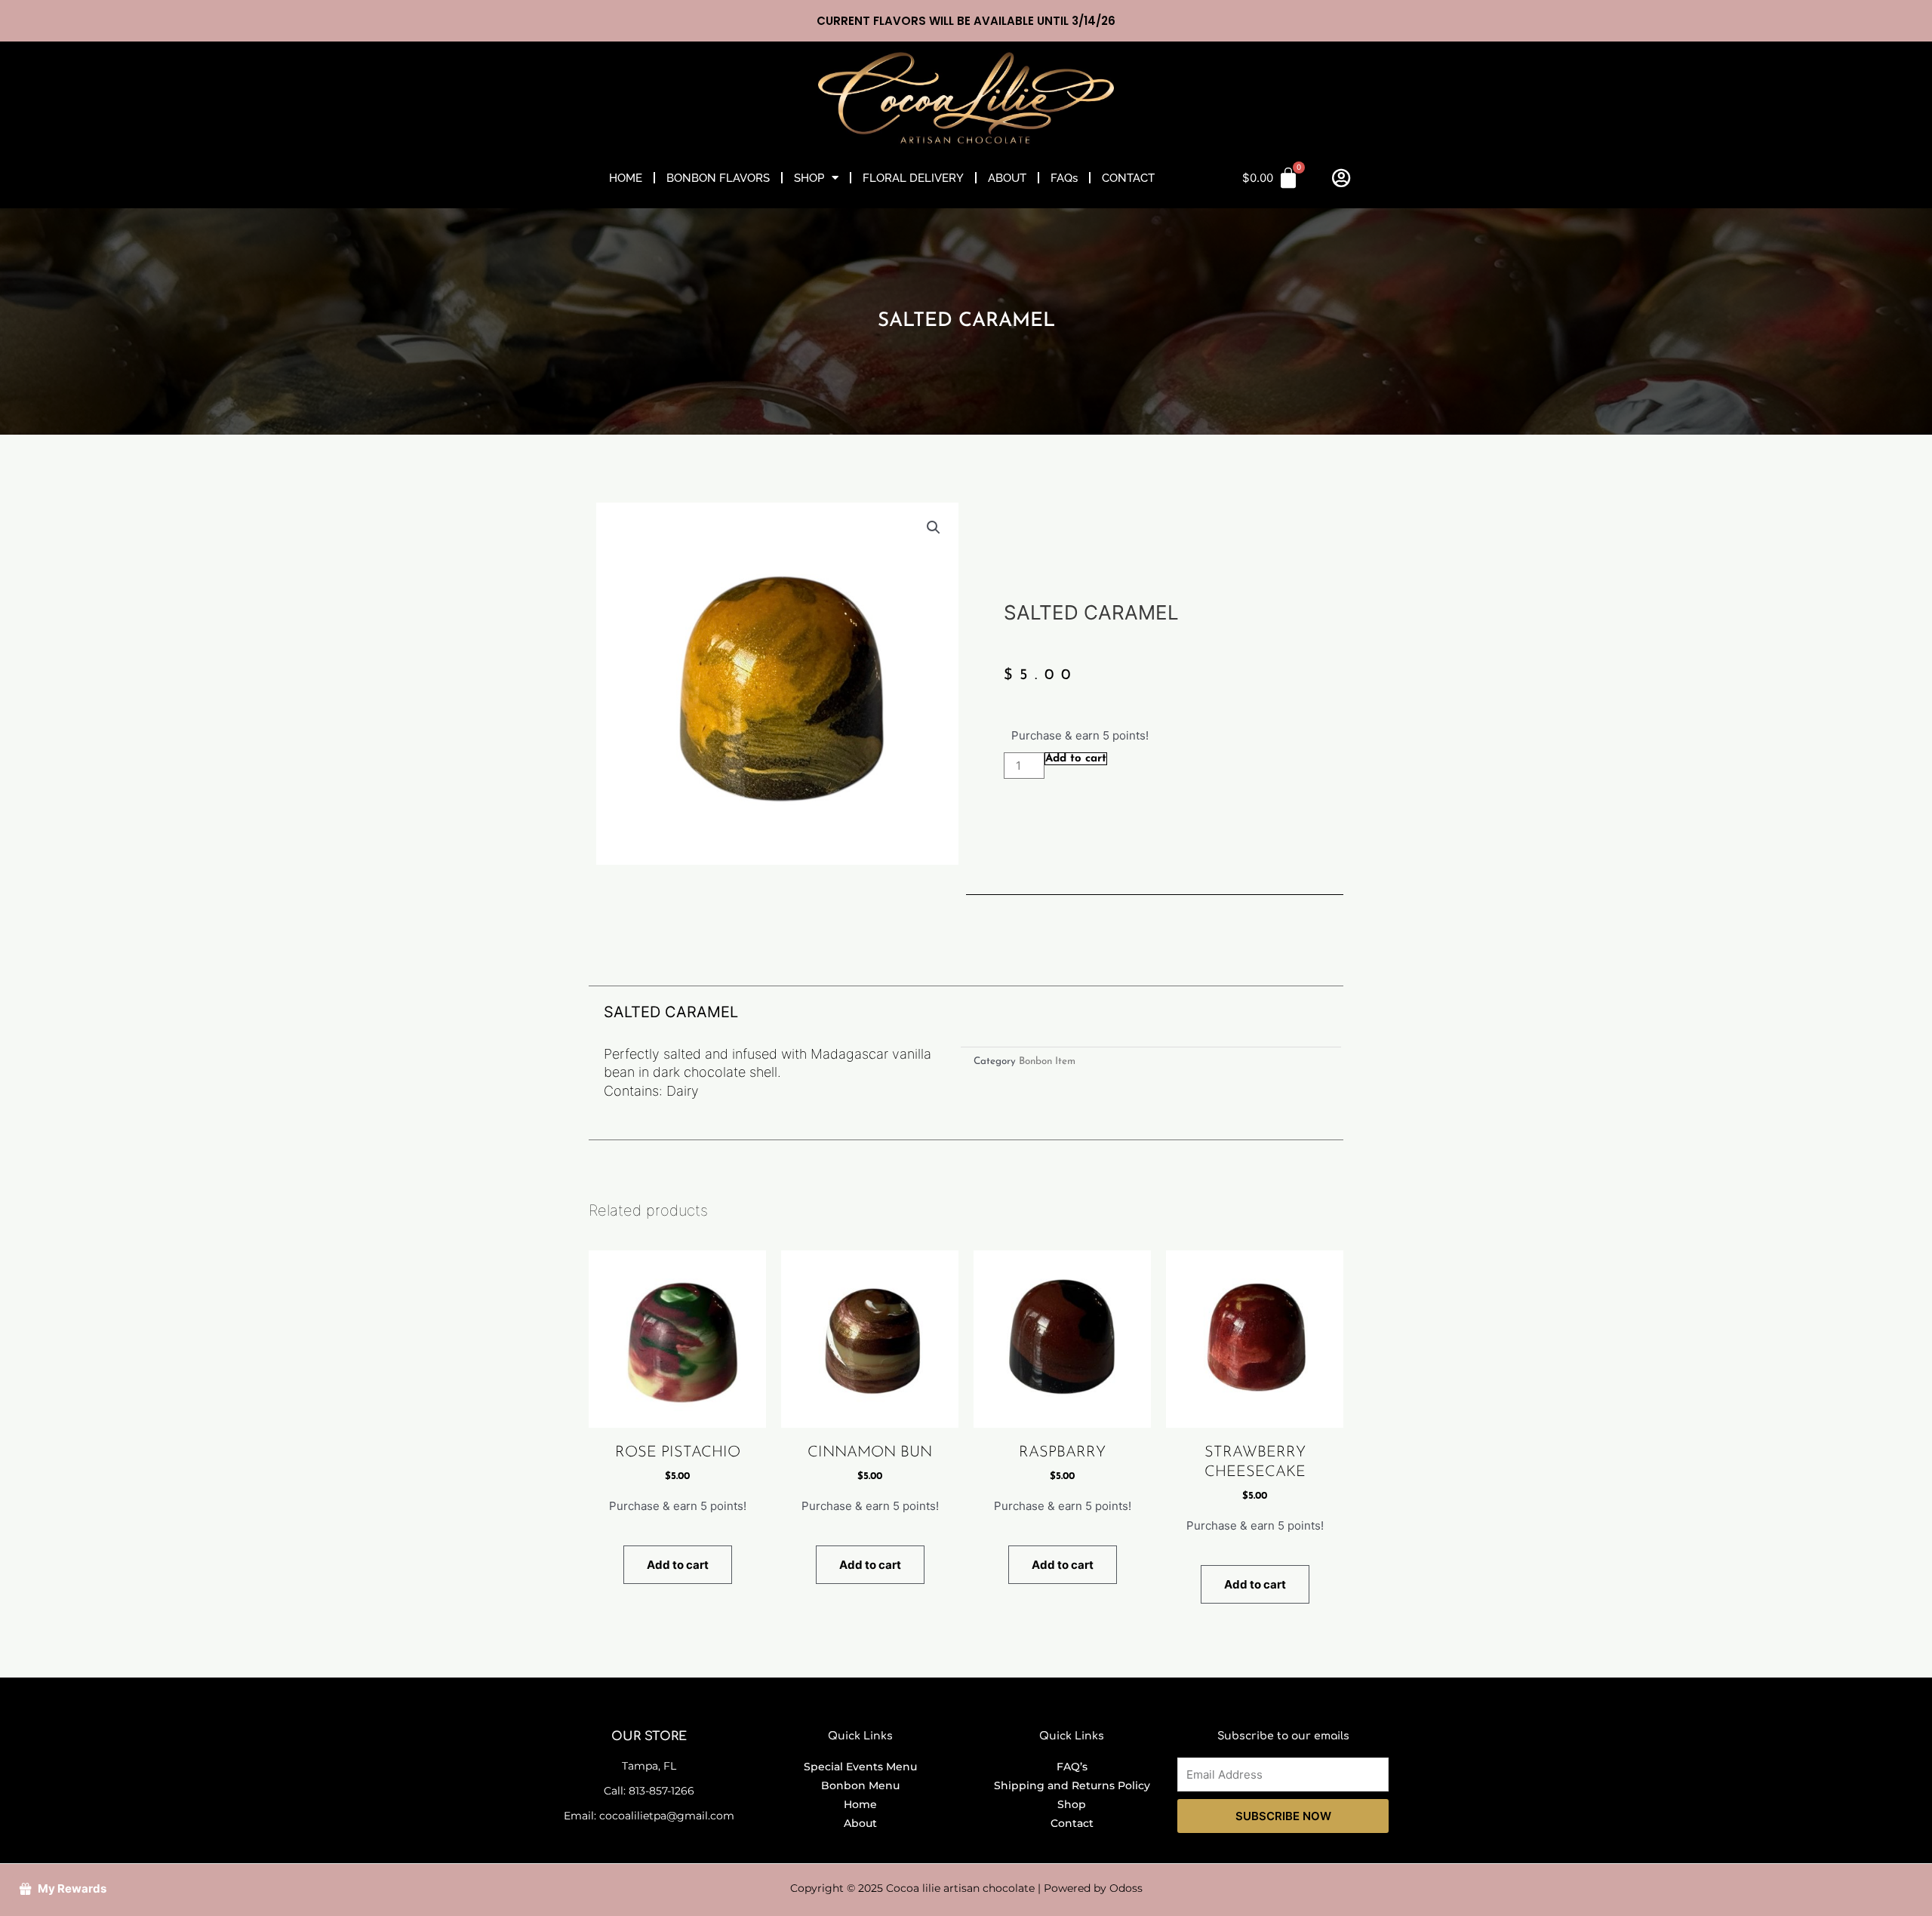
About (860, 1823)
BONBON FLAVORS (718, 178)
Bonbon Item (1047, 1061)
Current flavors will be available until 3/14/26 (966, 21)
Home (860, 1804)
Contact (1072, 1823)
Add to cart (1076, 759)
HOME (626, 178)
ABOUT (1007, 178)
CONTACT (1128, 178)
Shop (1072, 1804)
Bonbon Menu (860, 1785)
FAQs (1064, 178)
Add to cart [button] (678, 1565)
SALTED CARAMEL (966, 321)
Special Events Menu (860, 1767)
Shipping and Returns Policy (1072, 1785)
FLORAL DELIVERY (913, 178)
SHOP (809, 178)
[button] (934, 527)
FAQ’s (1072, 1767)
